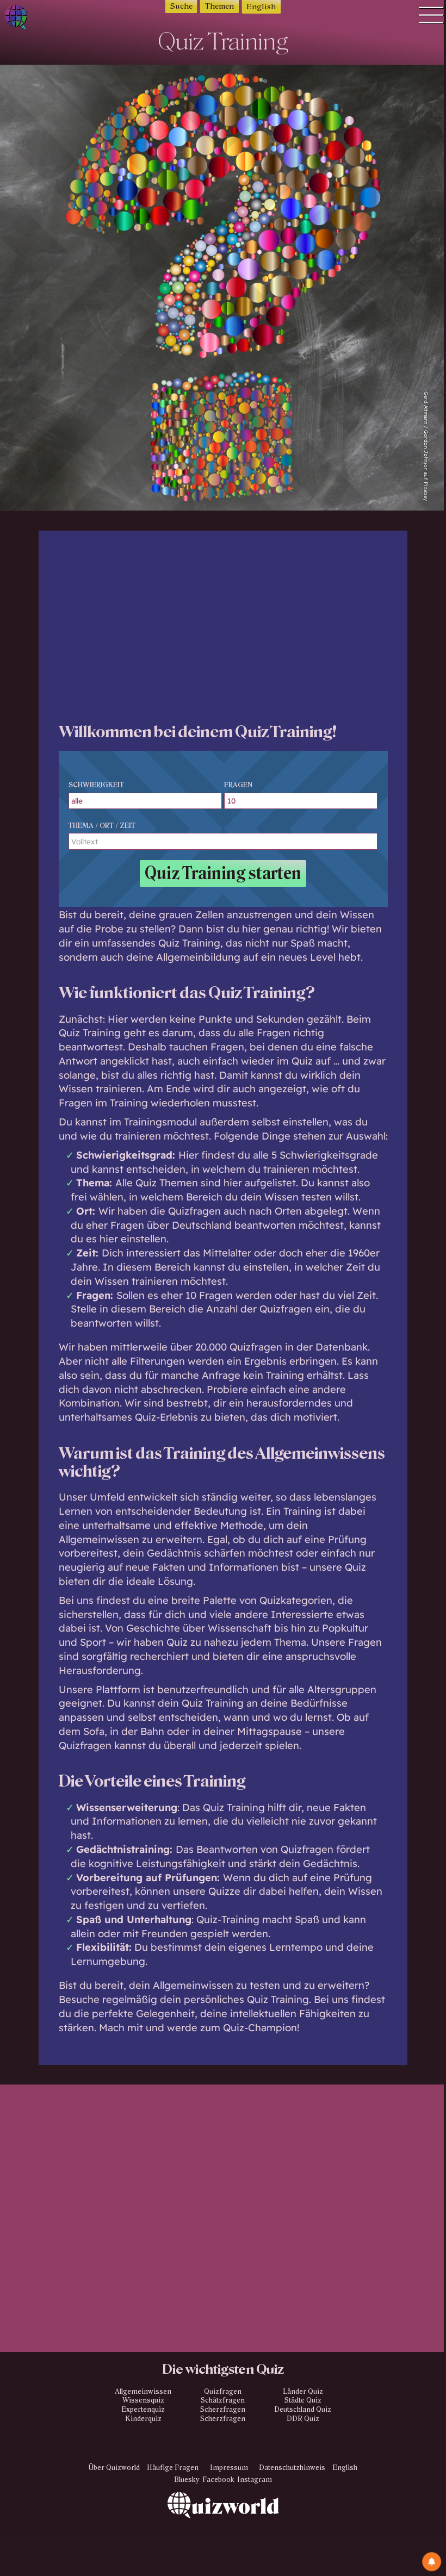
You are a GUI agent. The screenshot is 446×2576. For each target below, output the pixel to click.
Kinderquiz (143, 2419)
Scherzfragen (223, 2410)
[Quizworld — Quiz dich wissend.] (33, 19)
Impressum (229, 2468)
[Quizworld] (223, 2534)
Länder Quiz (303, 2392)
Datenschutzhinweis (292, 2468)
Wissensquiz (143, 2400)
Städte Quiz (303, 2400)
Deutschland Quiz (303, 2410)
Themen (219, 6)
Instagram (255, 2480)
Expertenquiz (143, 2410)
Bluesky (187, 2480)
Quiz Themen (167, 1183)
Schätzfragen (223, 2400)
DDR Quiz (303, 2419)
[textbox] (223, 841)
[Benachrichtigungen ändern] (432, 2562)
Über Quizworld (114, 2468)
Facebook (218, 2480)
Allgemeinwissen (143, 2392)
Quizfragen (223, 2392)
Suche (181, 6)
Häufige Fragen (173, 2468)
